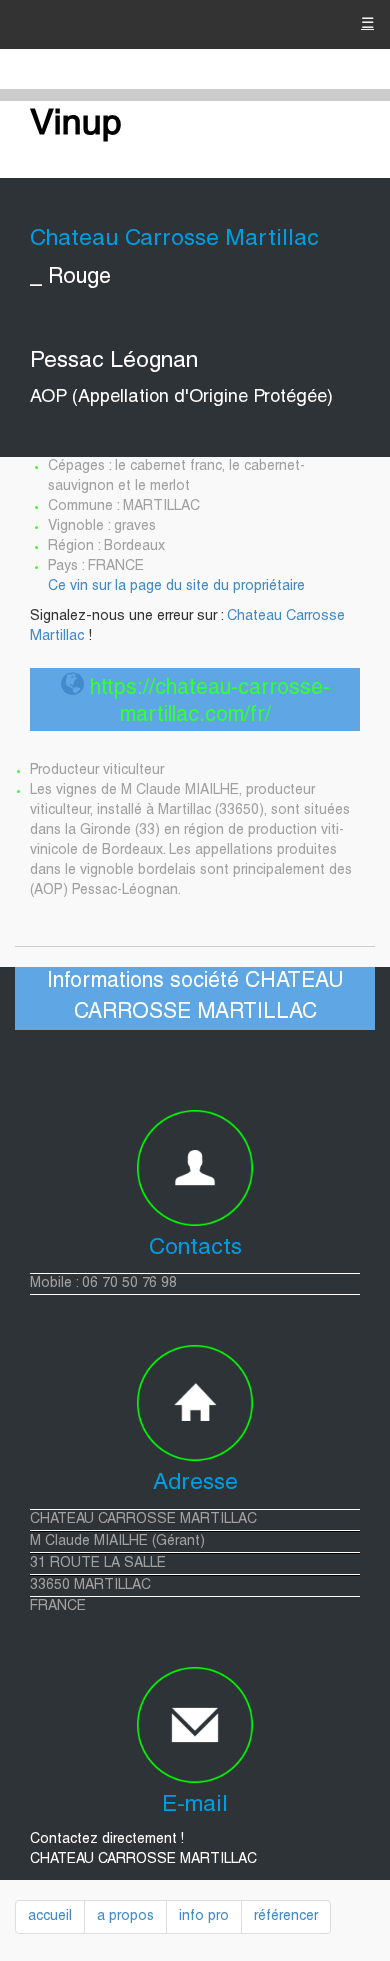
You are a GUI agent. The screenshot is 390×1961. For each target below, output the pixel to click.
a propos (125, 1917)
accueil (50, 1917)
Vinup (76, 126)
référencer (286, 1917)
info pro (204, 1917)
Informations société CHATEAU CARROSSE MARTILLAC (195, 997)
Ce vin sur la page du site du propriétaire (176, 587)
